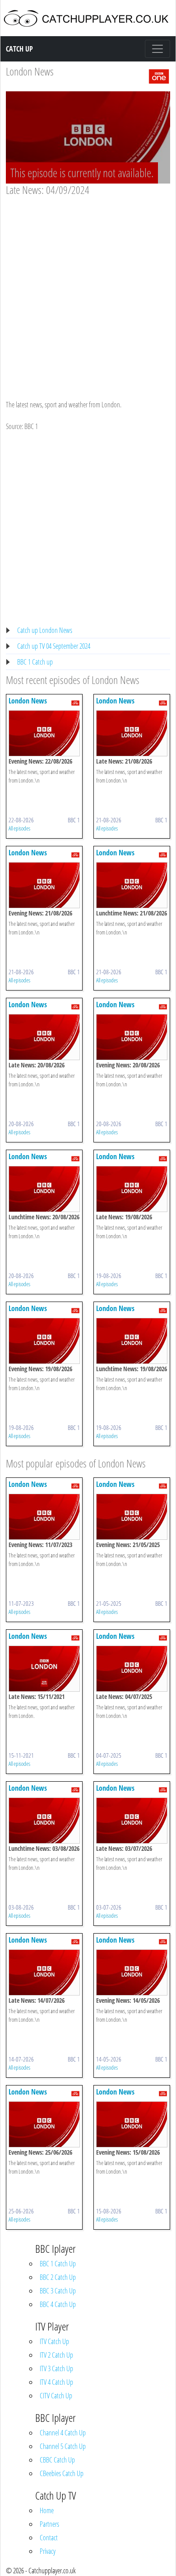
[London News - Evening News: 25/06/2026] (44, 2123)
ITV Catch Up (54, 2341)
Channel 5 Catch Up (63, 2446)
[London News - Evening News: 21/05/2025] (132, 1516)
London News (30, 71)
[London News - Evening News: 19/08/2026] (44, 1340)
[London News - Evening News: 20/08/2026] (132, 1036)
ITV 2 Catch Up (56, 2355)
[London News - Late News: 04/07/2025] (132, 1668)
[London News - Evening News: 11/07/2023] (44, 1516)
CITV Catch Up (56, 2396)
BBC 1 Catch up (35, 662)
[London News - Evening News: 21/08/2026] (44, 884)
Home (47, 2510)
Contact (49, 2538)
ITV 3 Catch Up (56, 2368)
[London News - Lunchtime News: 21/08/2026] (132, 884)
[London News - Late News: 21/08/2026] (132, 732)
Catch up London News (45, 630)
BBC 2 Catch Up (58, 2277)
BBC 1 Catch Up (58, 2264)
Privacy (48, 2551)
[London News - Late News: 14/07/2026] (44, 1972)
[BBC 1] (159, 75)
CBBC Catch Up (57, 2460)
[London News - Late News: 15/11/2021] (44, 1668)
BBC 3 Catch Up (58, 2291)
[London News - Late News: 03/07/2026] (132, 1820)
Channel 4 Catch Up (63, 2433)
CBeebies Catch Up (62, 2473)
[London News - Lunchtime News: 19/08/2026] (132, 1340)
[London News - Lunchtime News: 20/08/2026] (44, 1188)
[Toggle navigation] (157, 49)
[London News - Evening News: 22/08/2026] (44, 732)
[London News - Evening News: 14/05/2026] (132, 1972)
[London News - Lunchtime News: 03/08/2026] (44, 1820)
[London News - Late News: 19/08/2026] (132, 1188)
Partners (49, 2524)
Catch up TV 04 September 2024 (54, 646)
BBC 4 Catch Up (58, 2304)
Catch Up (19, 49)
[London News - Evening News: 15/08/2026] (132, 2123)
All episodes (19, 828)
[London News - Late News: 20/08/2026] (44, 1036)
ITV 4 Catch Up (56, 2382)
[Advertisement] (88, 289)
